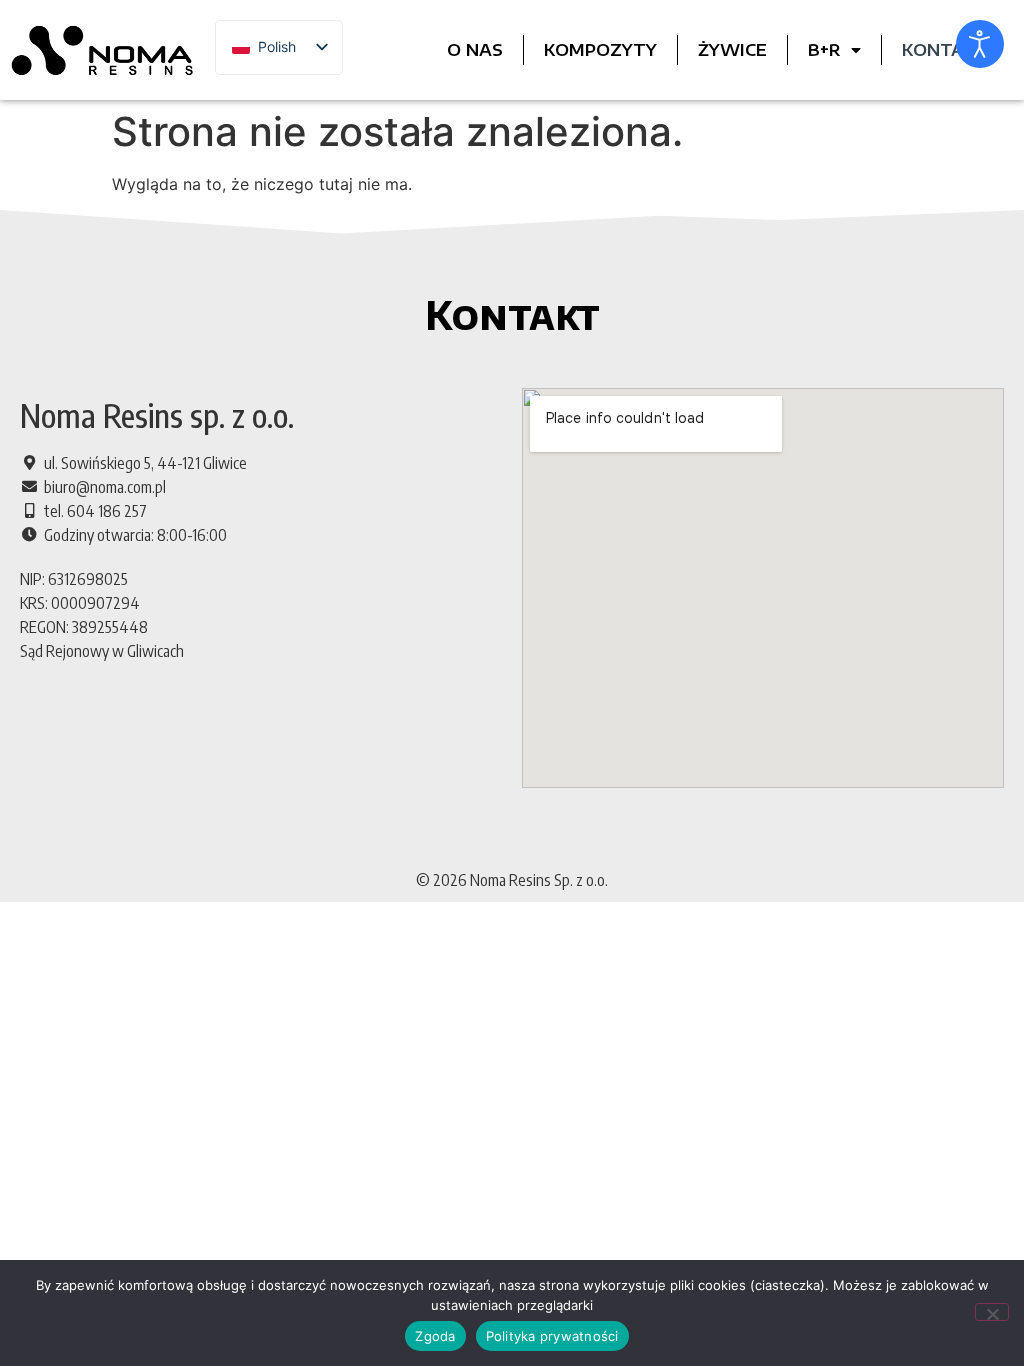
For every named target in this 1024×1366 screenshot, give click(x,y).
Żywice (732, 50)
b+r (824, 50)
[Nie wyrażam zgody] (992, 1312)
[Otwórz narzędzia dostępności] (980, 44)
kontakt (944, 50)
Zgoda (435, 1336)
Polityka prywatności (552, 1336)
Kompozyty (600, 50)
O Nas (475, 50)
